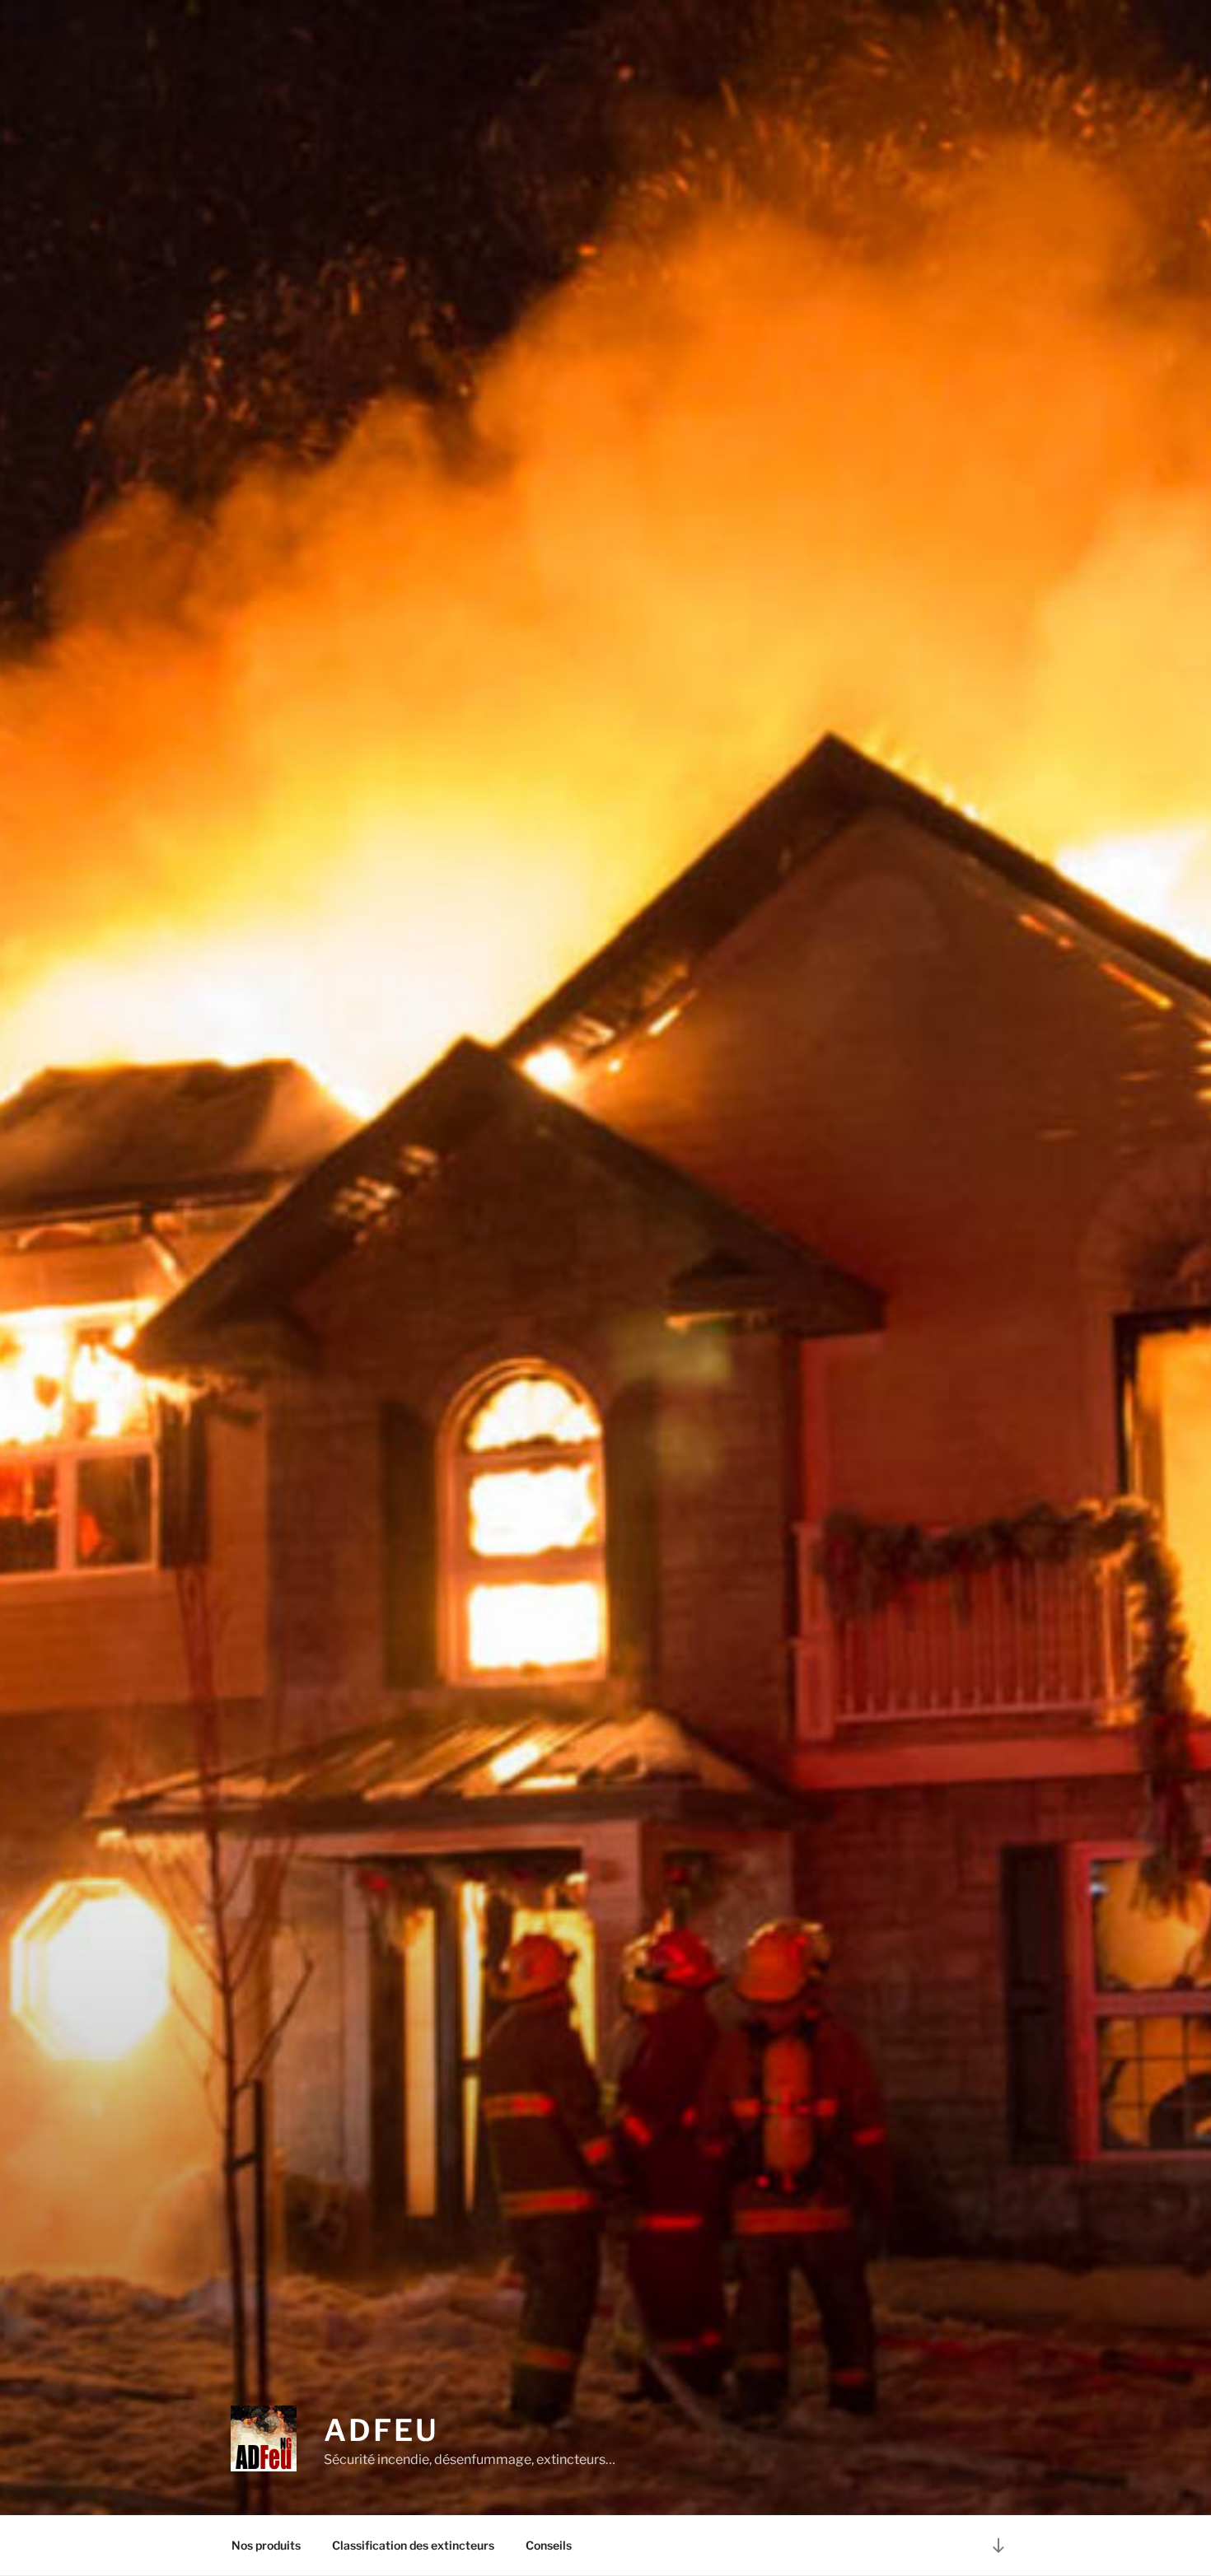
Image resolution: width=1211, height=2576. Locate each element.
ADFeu (381, 2430)
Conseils (549, 2545)
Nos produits (266, 2545)
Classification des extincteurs (413, 2545)
